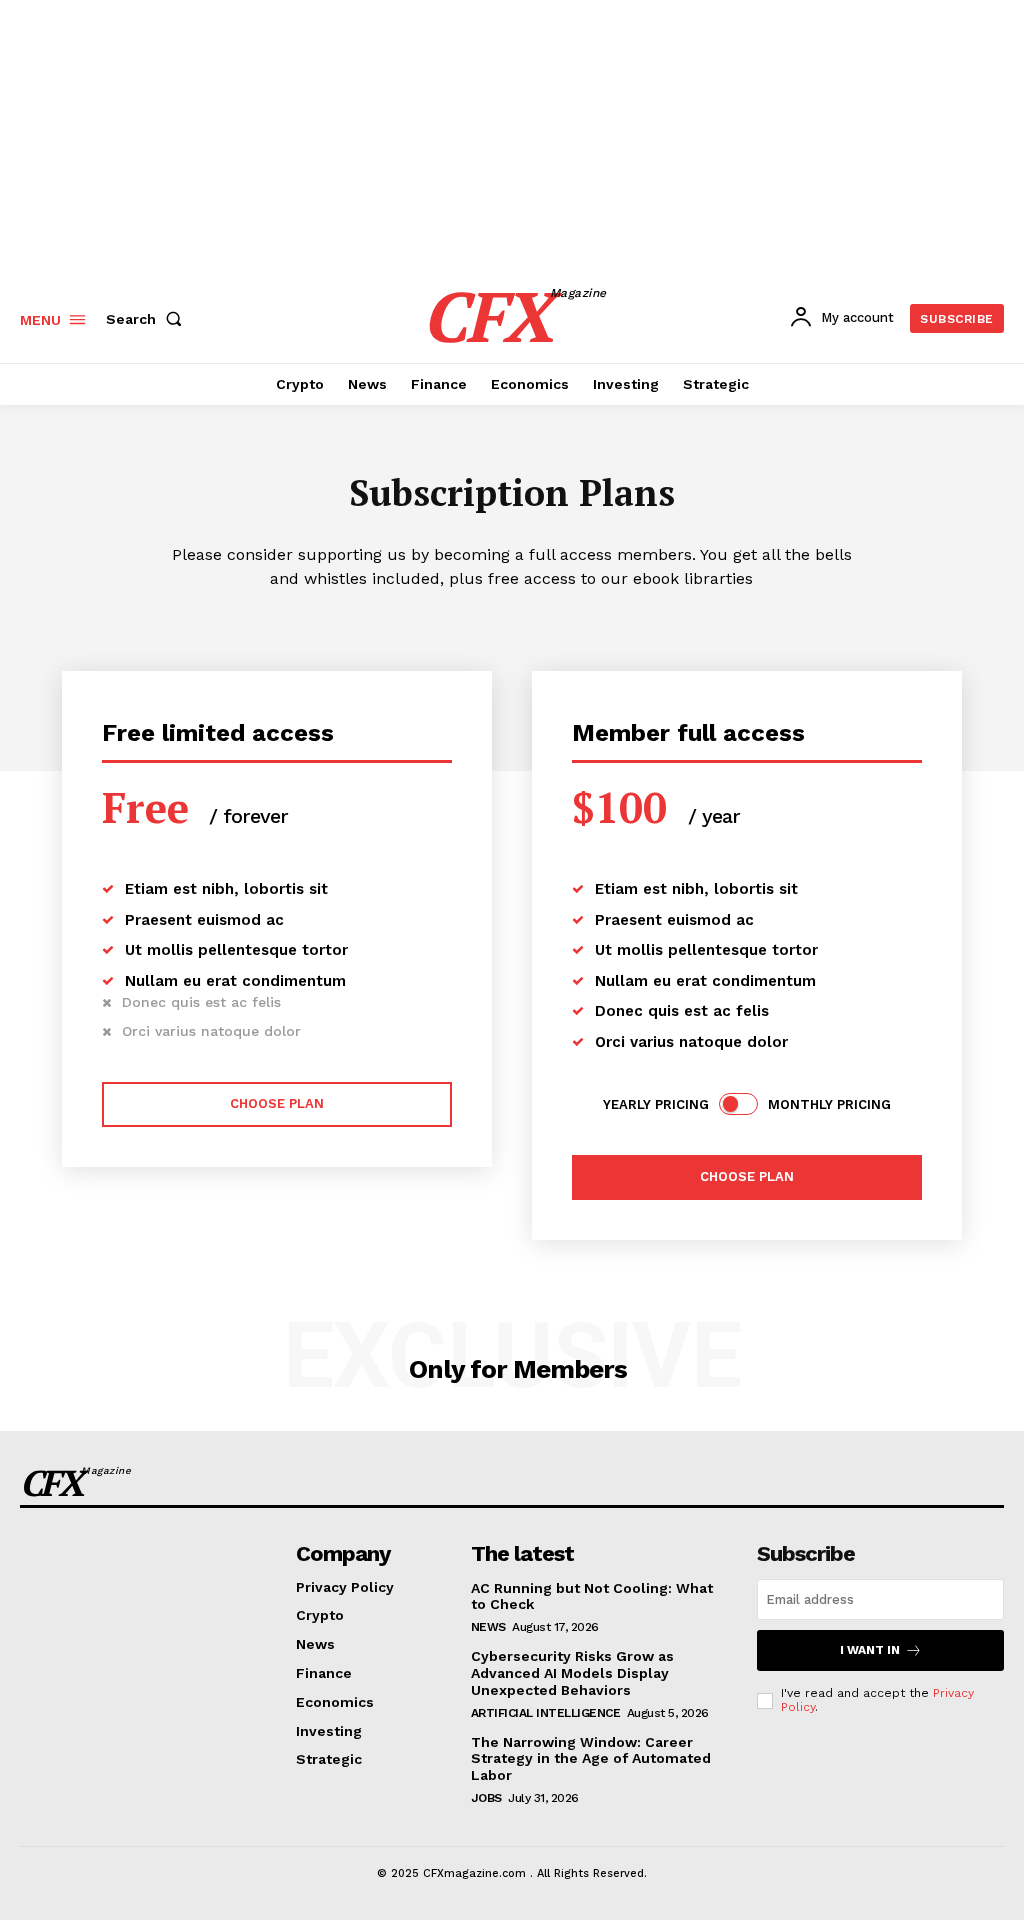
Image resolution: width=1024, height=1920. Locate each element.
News (488, 1627)
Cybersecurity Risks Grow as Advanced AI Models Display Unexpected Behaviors (572, 1673)
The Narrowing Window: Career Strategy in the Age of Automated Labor (591, 1759)
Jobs (486, 1798)
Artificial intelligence (546, 1713)
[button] (148, 319)
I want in (870, 1650)
